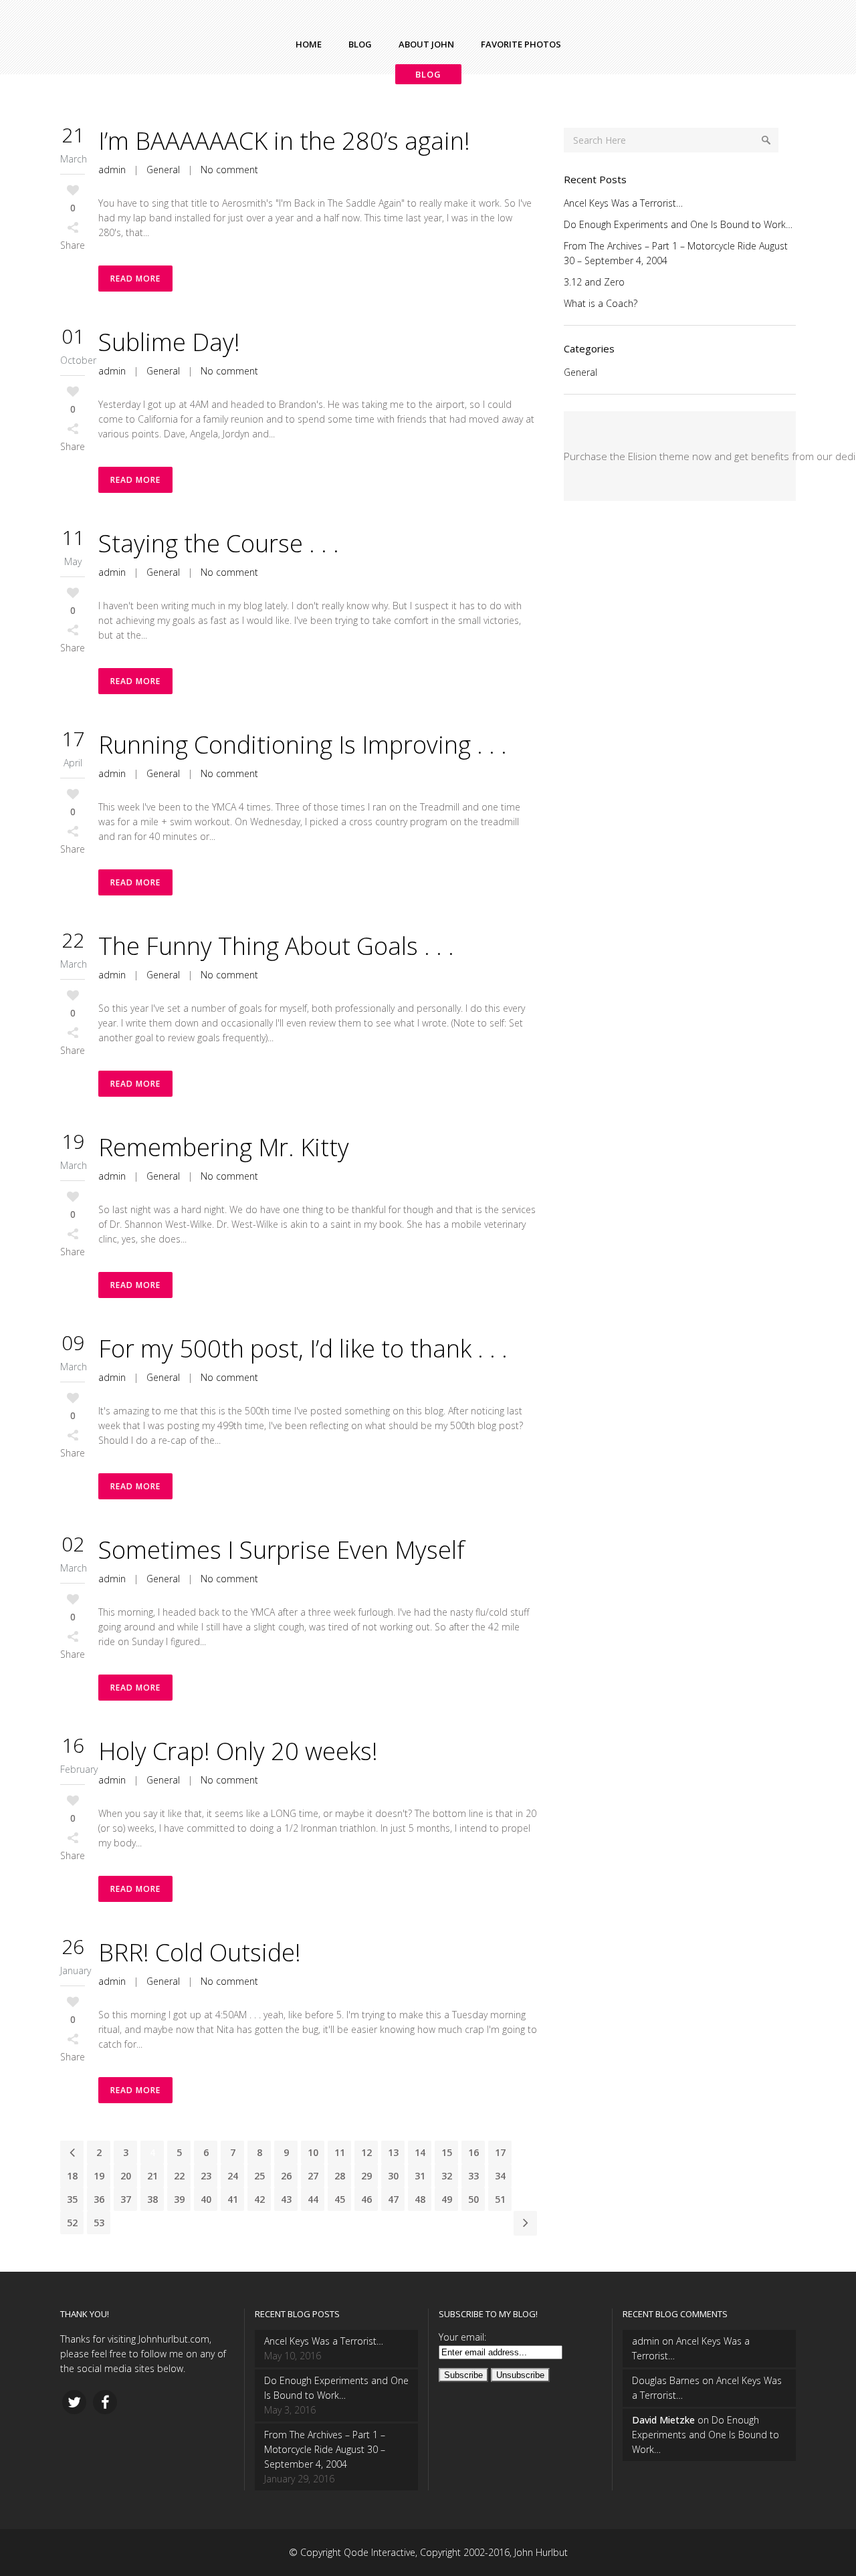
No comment (229, 170)
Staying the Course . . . (219, 543)
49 (447, 2199)
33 (473, 2176)
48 (420, 2199)
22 (179, 2176)
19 (99, 2176)
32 (447, 2176)
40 (206, 2199)
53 (99, 2223)
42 (259, 2199)
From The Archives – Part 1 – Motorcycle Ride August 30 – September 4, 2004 (325, 2449)
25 (259, 2176)
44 (313, 2199)
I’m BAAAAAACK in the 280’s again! (284, 141)
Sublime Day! (169, 342)
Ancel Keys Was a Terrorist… (623, 203)
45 (340, 2199)
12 (366, 2152)
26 (286, 2176)
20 (126, 2176)
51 (500, 2199)
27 (313, 2176)
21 (152, 2176)
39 (179, 2199)
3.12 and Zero (594, 282)
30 (393, 2176)
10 (313, 2152)
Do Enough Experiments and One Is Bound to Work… (678, 224)
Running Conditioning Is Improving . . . (303, 745)
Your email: (462, 2337)
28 (340, 2176)
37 (126, 2199)
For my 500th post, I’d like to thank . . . (303, 1349)
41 (233, 2199)
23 (206, 2176)
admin (112, 170)
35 (72, 2199)
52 (72, 2223)
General (163, 170)
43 (286, 2199)
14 (420, 2152)
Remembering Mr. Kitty (224, 1147)
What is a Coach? (601, 303)
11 (340, 2152)
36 (99, 2199)
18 (72, 2176)
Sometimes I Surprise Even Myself (282, 1550)
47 (393, 2199)
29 (366, 2176)
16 (473, 2152)
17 (500, 2152)
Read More (135, 279)
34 (500, 2176)
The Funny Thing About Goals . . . (276, 946)
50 (473, 2199)
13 (393, 2152)
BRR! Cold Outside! (200, 1952)
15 (447, 2152)
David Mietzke (663, 2420)
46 (366, 2199)
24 (233, 2176)
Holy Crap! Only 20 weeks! (238, 1751)
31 (420, 2176)
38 (152, 2199)
